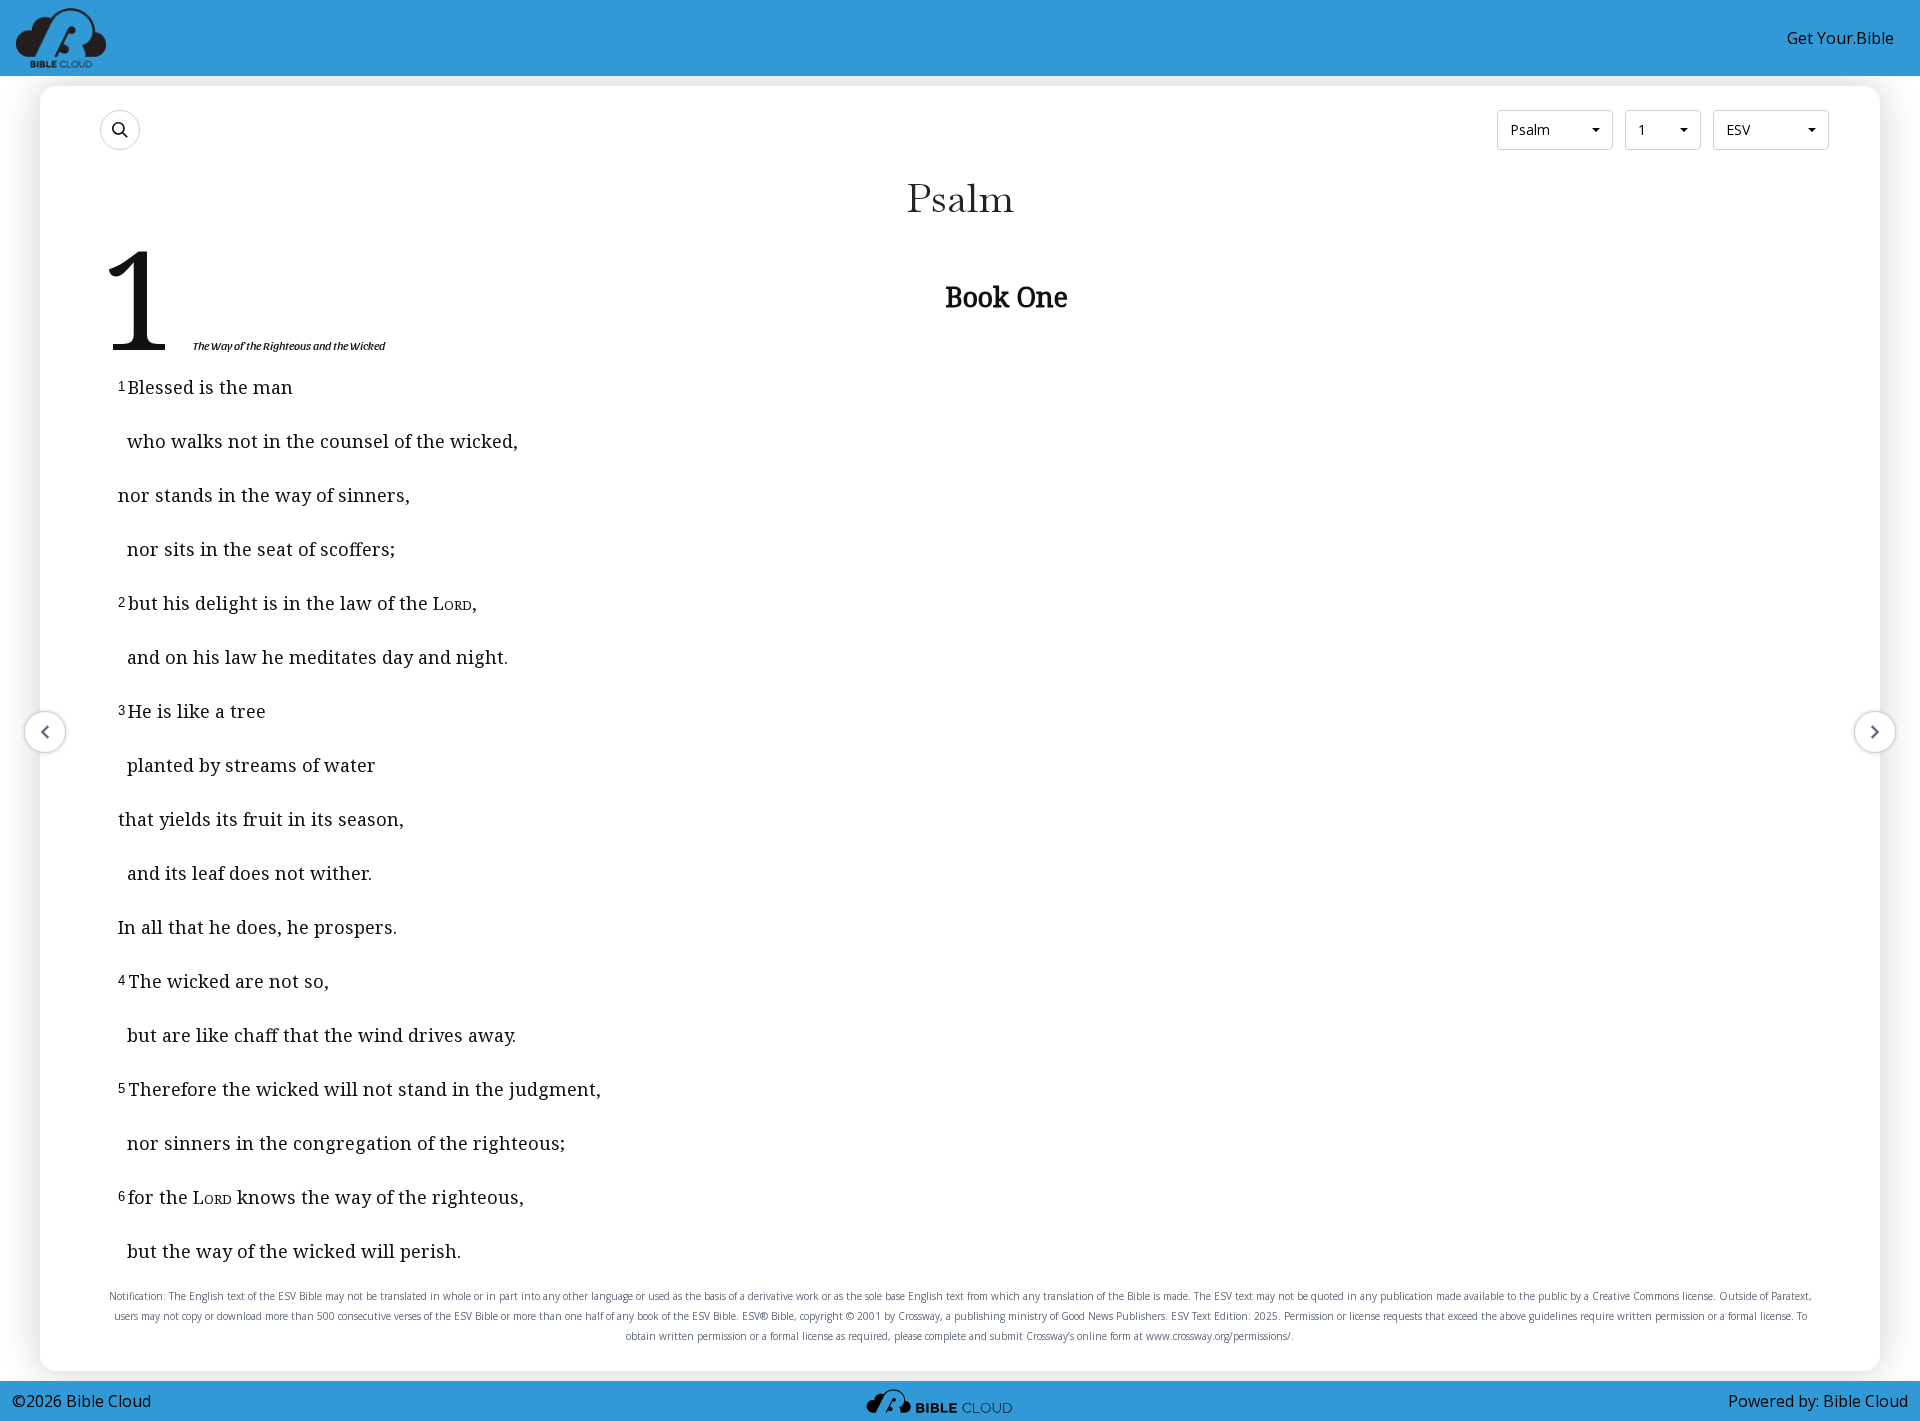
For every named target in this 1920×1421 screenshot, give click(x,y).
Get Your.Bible (1840, 38)
